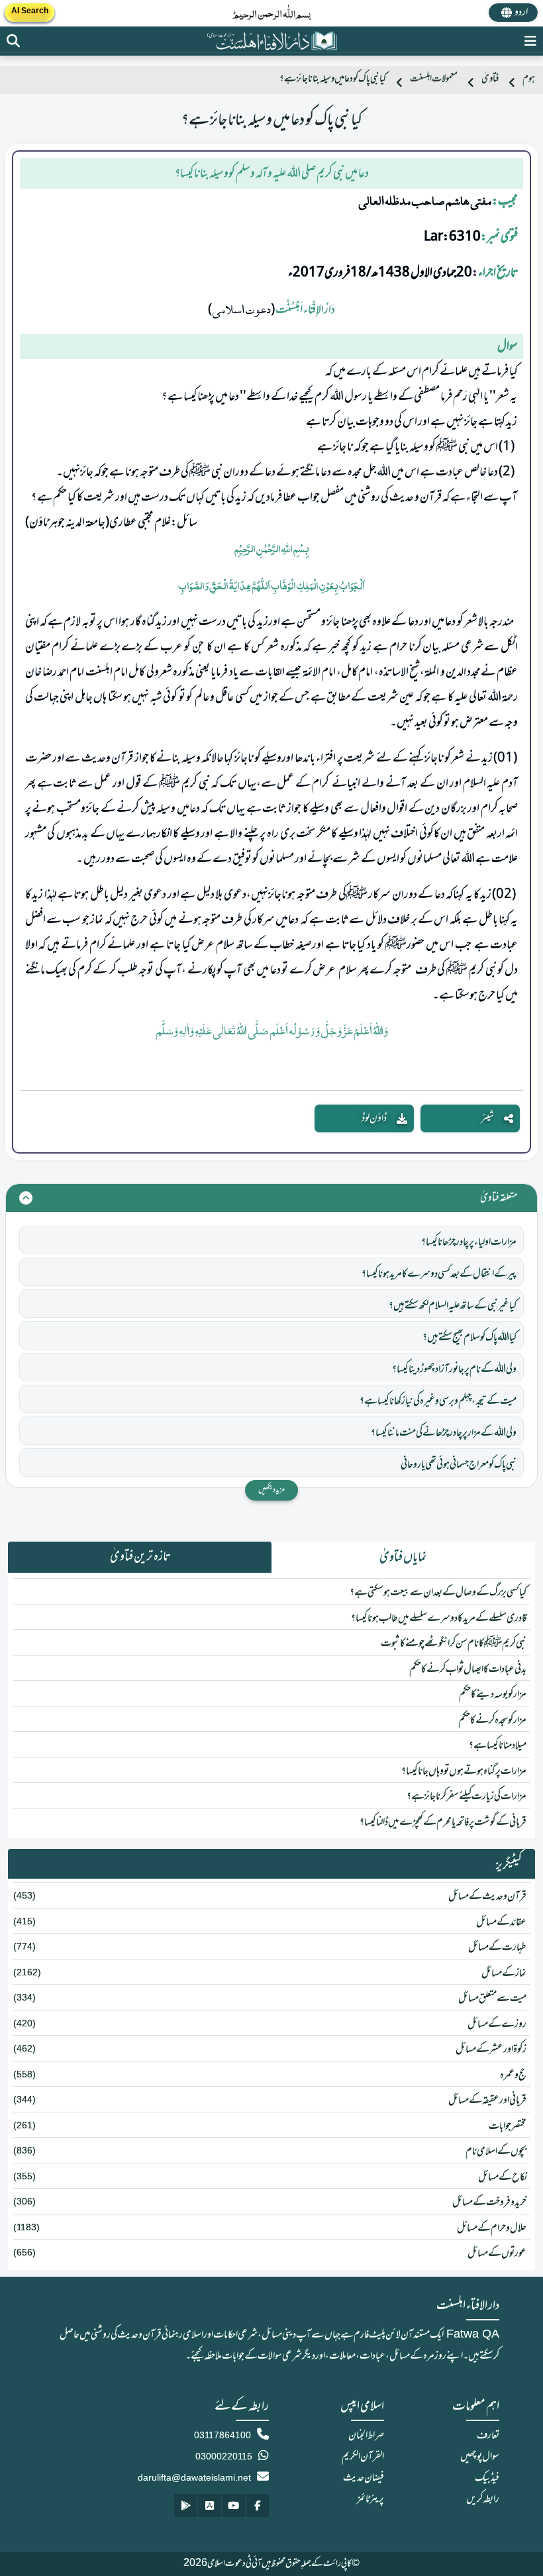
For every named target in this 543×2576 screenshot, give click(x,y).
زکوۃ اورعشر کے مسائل (491, 2050)
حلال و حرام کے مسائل (492, 2228)
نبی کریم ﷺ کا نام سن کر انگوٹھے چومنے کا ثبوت (454, 1644)
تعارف (488, 2436)
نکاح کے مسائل (502, 2177)
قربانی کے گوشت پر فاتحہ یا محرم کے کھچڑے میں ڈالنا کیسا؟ (443, 1822)
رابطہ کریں (483, 2499)
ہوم (529, 79)
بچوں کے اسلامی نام (496, 2152)
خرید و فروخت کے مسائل (489, 2203)
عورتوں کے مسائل (497, 2254)
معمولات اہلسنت (434, 79)
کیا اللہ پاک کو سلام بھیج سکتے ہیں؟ (469, 1338)
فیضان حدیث (364, 2478)
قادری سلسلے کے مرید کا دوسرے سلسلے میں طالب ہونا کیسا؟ (439, 1618)
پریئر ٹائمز (370, 2499)
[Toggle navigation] (530, 41)
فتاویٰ (490, 79)
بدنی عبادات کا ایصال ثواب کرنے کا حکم (468, 1669)
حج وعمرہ (513, 2075)
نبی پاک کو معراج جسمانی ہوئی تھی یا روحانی (459, 1465)
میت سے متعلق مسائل (492, 1999)
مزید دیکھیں (271, 1490)
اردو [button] (521, 13)
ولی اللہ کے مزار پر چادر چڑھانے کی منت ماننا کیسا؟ (444, 1433)
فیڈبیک (487, 2478)
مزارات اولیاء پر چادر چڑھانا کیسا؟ (469, 1242)
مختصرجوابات (508, 2126)
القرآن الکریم (363, 2457)
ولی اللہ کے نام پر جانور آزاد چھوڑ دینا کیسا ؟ (454, 1369)
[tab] (403, 1558)
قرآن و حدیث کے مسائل (487, 1897)
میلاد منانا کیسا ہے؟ (498, 1746)
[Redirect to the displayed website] (13, 41)
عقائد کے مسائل (501, 1922)
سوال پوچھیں (480, 2457)
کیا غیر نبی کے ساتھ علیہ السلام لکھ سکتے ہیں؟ (453, 1306)
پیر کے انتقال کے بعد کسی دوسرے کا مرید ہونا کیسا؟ (439, 1274)
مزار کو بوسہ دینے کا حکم (493, 1695)
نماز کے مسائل (504, 1973)
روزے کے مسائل (497, 2024)
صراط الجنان (366, 2436)
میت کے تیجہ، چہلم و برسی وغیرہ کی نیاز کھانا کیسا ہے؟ (438, 1401)
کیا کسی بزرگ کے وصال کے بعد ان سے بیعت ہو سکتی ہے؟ (438, 1593)
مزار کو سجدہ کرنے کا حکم (492, 1720)
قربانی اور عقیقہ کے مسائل (487, 2101)
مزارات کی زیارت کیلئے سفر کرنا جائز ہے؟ (467, 1797)
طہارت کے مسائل (497, 1948)
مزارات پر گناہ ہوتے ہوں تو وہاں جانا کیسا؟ (464, 1771)
